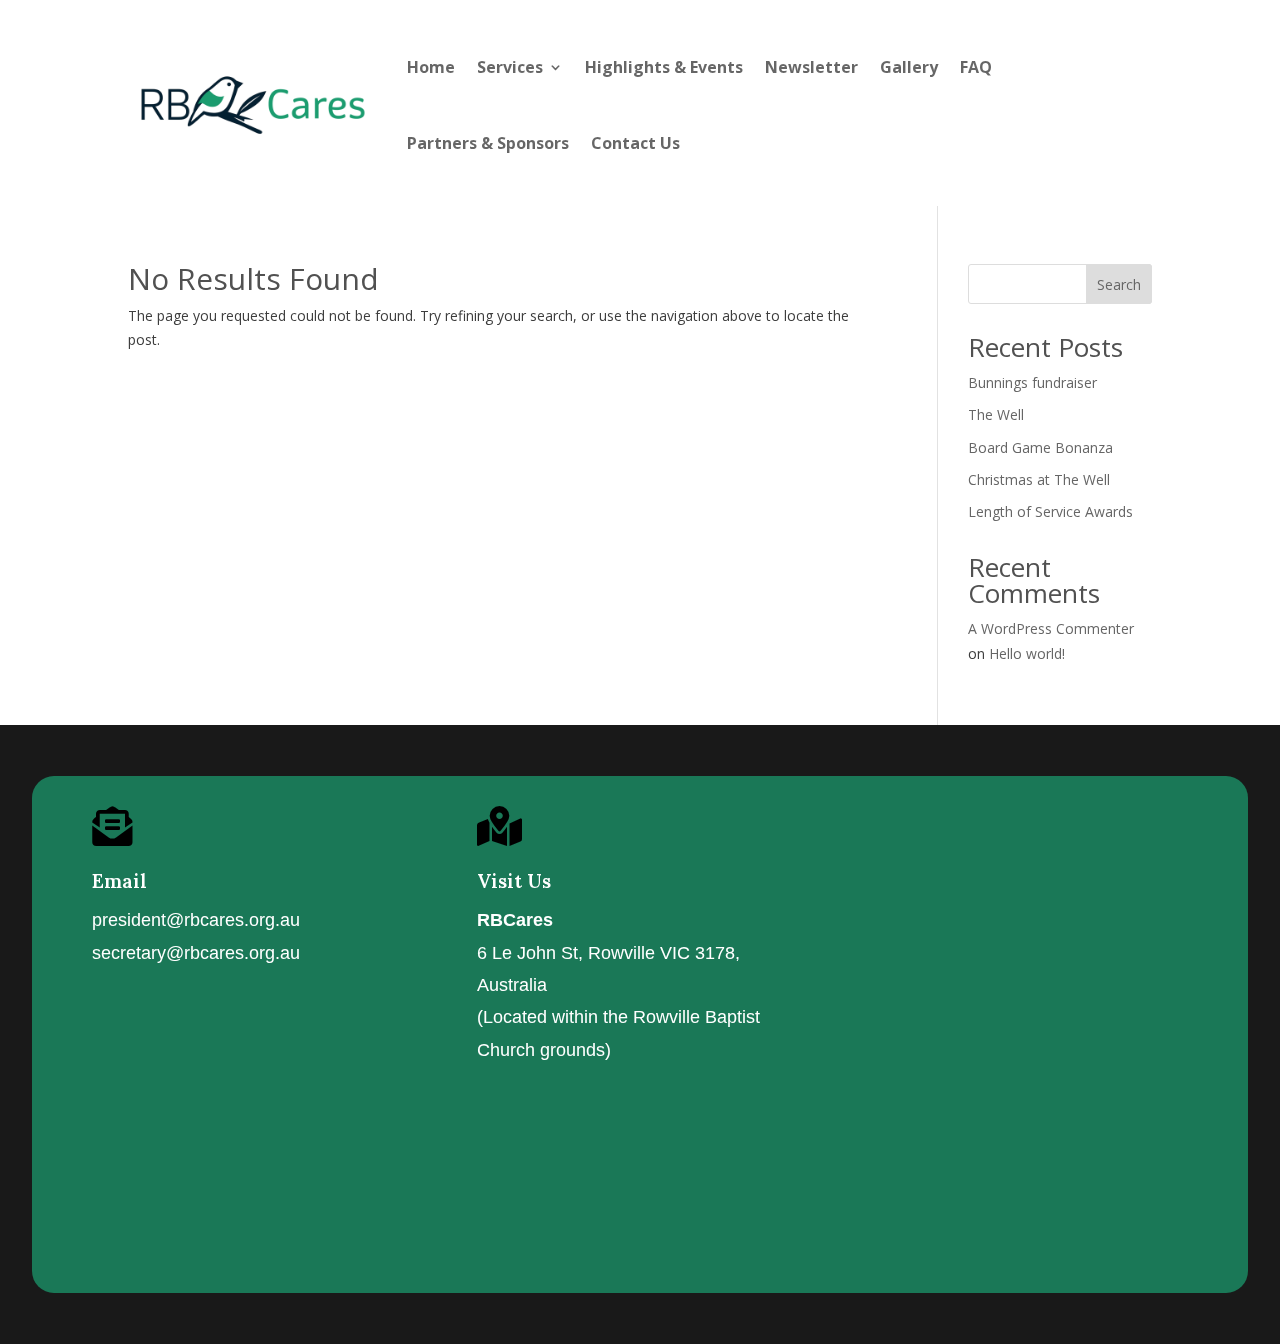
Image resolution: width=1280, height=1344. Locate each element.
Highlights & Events (664, 67)
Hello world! (1027, 653)
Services (510, 67)
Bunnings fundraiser (1032, 382)
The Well (996, 414)
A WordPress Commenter (1051, 628)
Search (1119, 284)
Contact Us (635, 143)
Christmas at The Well (1039, 479)
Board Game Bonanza (1040, 447)
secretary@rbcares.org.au (196, 953)
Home (431, 67)
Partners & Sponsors (488, 143)
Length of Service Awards (1050, 511)
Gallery (909, 67)
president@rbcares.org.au (196, 920)
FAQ (976, 67)
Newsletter (811, 67)
